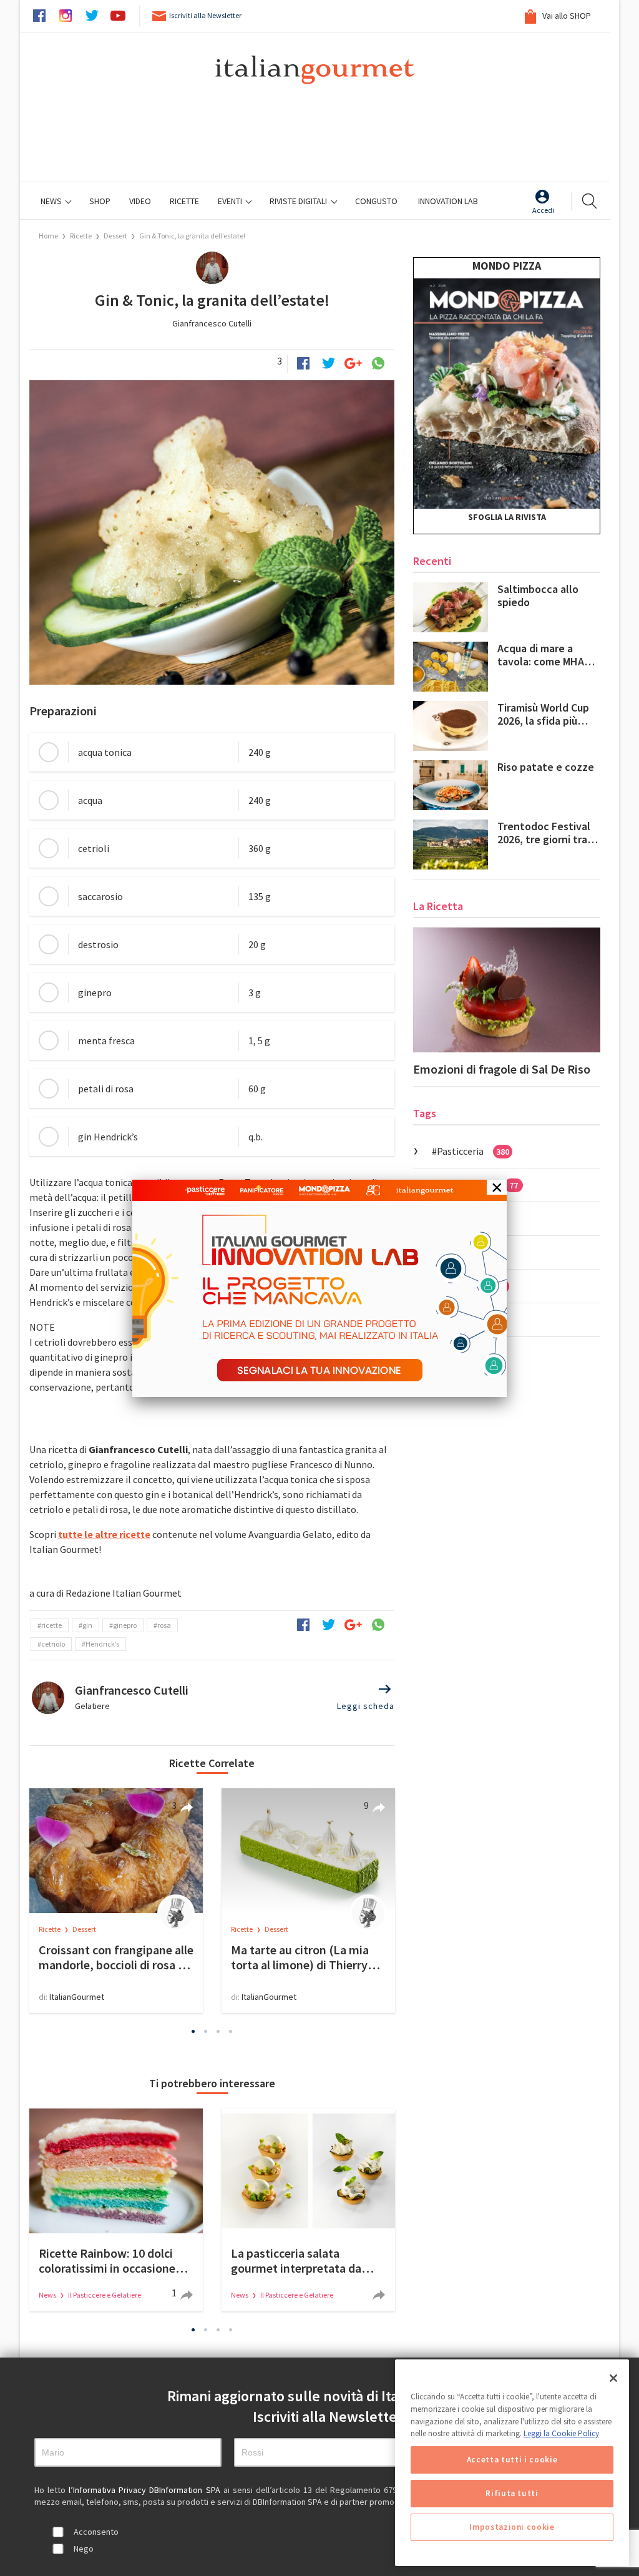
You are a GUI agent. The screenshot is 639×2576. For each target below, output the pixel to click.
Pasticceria (473, 1151)
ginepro (125, 1625)
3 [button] (218, 2031)
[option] (116, 1901)
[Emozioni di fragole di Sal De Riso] (507, 990)
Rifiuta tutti (512, 2493)
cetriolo (53, 1644)
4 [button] (231, 2031)
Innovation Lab (448, 201)
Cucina (462, 1218)
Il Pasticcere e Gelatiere (105, 2295)
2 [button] (206, 2031)
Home (48, 236)
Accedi (543, 210)
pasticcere (471, 1286)
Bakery (463, 1252)
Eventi (231, 201)
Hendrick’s (102, 1644)
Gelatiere (92, 1706)
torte (460, 1320)
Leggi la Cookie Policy (561, 2433)
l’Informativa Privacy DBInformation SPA (146, 2490)
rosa (164, 1625)
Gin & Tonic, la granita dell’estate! (192, 236)
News (52, 201)
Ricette (81, 236)
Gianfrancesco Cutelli (212, 323)
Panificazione (477, 1185)
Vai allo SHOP (566, 16)
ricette (51, 1625)
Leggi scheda (366, 1706)
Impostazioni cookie (512, 2527)
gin (87, 1625)
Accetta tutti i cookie (512, 2460)
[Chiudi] (613, 2378)
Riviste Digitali (299, 201)
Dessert (115, 236)
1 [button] (193, 2031)
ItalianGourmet (77, 1997)
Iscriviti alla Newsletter (205, 15)
